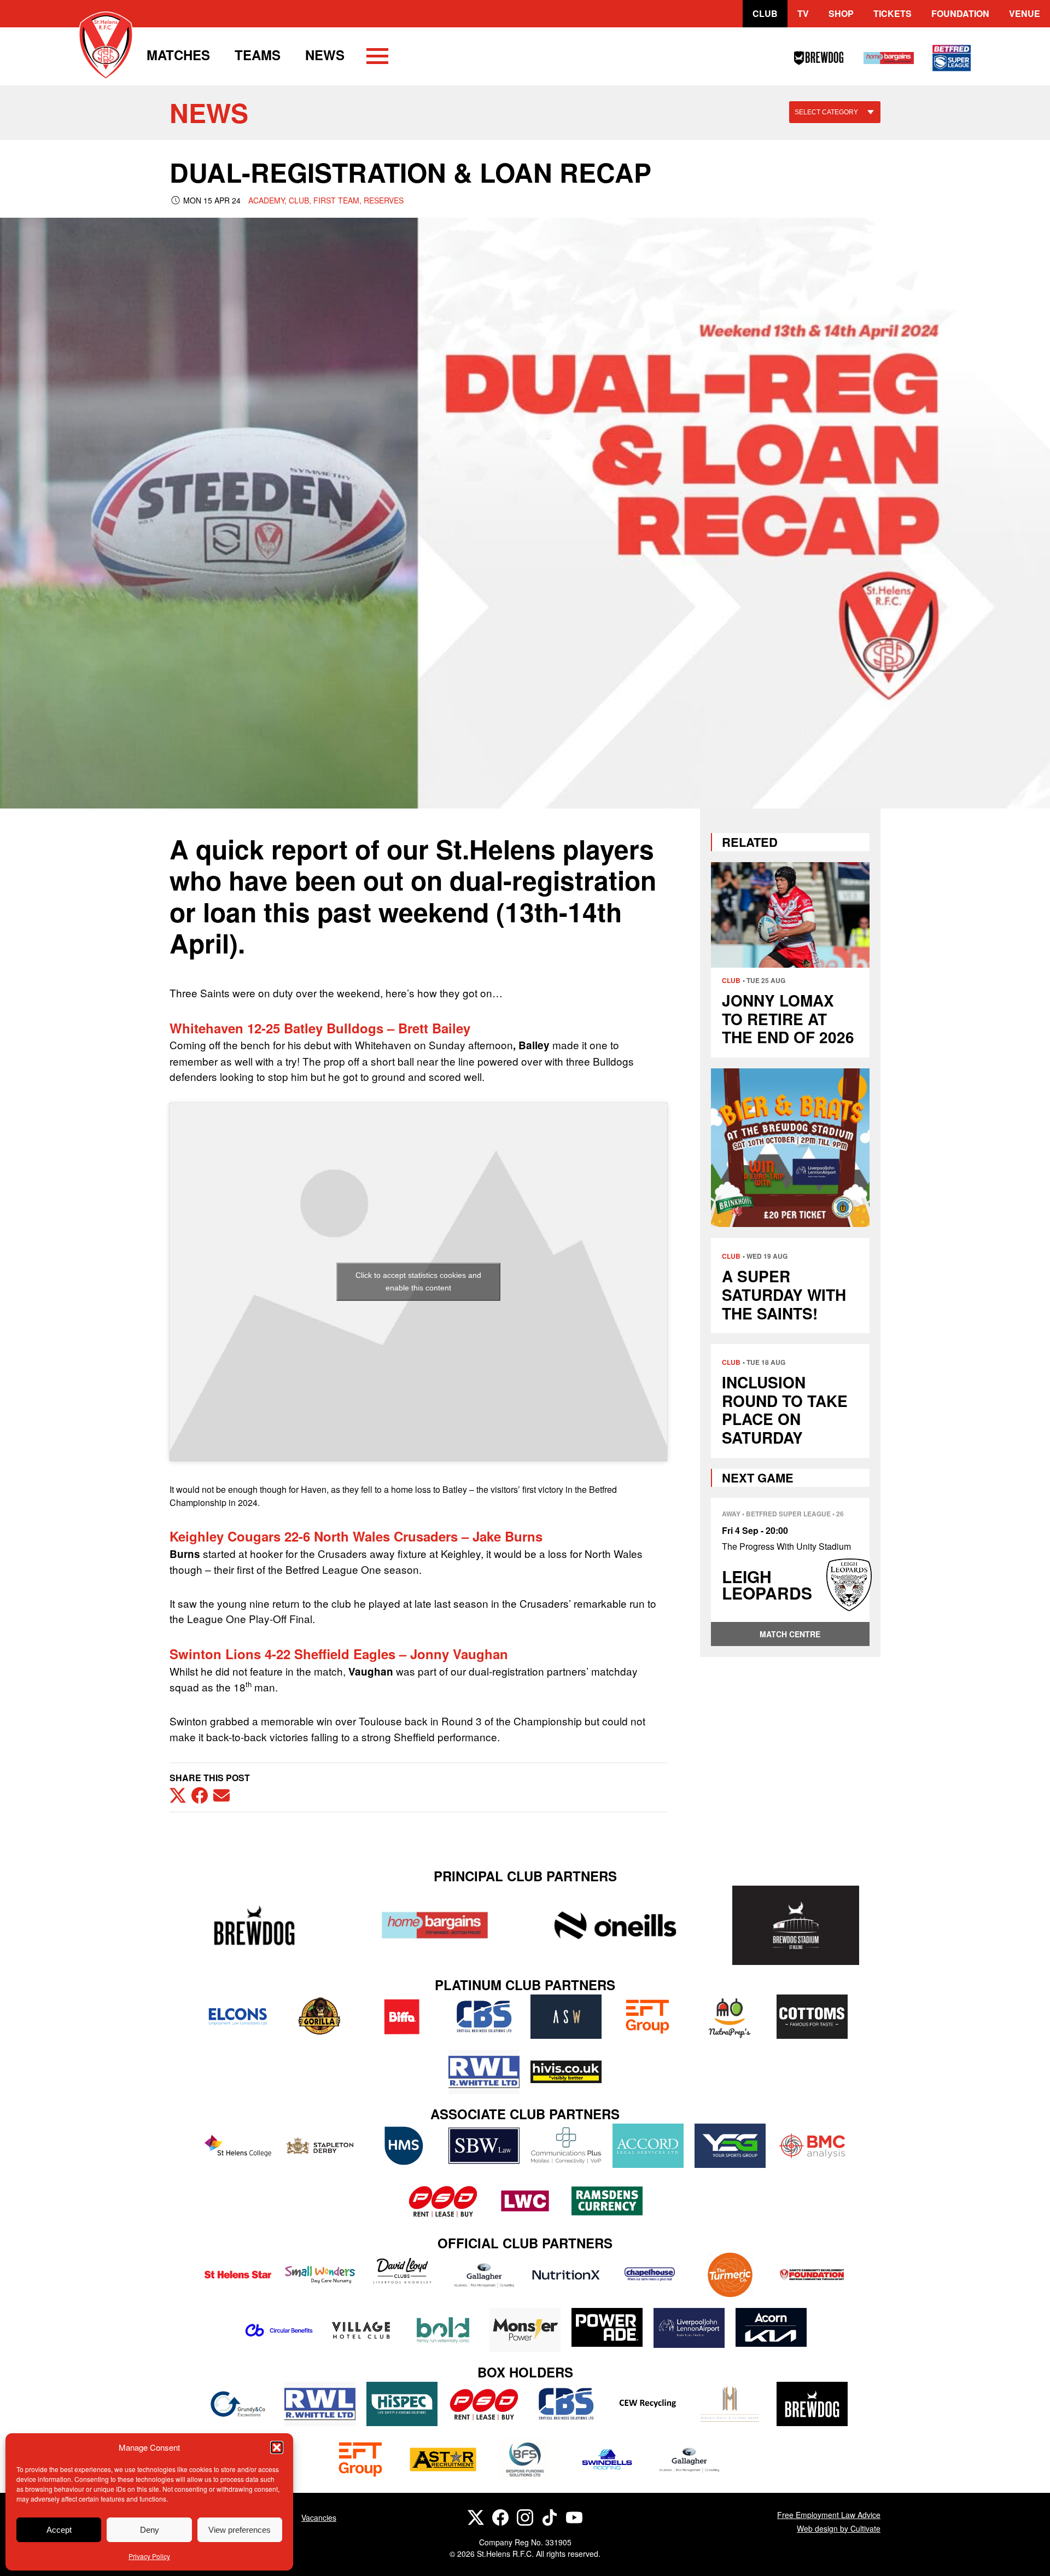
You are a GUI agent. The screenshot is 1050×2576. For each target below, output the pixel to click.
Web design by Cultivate (839, 2528)
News (325, 55)
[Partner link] (254, 1925)
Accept (59, 2530)
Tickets (892, 13)
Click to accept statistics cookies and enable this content (418, 1281)
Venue (1025, 13)
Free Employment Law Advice (829, 2515)
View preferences (240, 2530)
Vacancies (319, 2517)
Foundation (960, 13)
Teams (258, 55)
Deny (150, 2530)
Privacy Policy (149, 2556)
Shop (841, 13)
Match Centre (790, 1634)
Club (765, 13)
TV (803, 13)
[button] (277, 2447)
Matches (178, 55)
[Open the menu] (377, 58)
